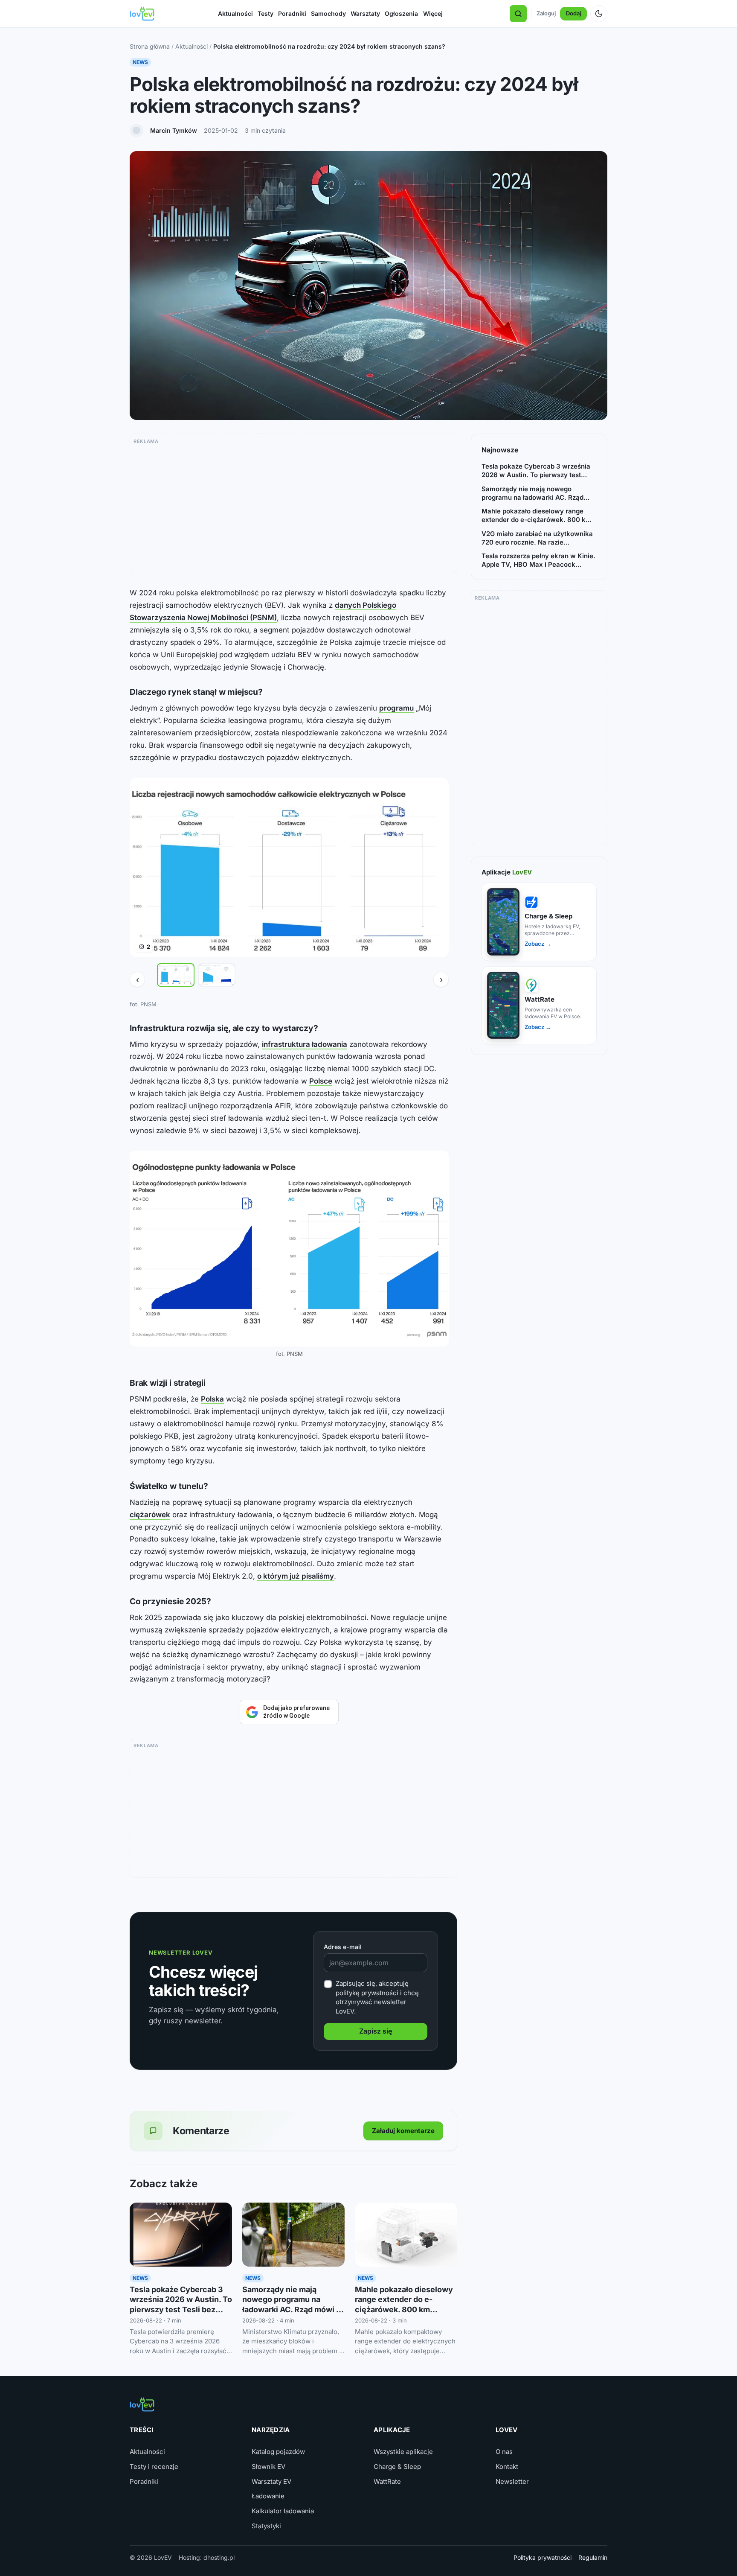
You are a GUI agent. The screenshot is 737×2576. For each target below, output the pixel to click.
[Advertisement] (293, 507)
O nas (504, 2452)
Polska (212, 1399)
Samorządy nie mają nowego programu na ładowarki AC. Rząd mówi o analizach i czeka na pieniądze (292, 2309)
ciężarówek (150, 1515)
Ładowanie (268, 2496)
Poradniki (292, 13)
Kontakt (507, 2467)
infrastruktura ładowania (305, 1044)
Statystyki (266, 2526)
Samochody (328, 13)
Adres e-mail (343, 1947)
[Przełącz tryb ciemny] (599, 14)
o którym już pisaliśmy (296, 1576)
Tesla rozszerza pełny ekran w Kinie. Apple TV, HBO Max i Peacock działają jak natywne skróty (538, 561)
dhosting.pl (219, 2557)
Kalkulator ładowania (283, 2511)
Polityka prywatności (543, 2557)
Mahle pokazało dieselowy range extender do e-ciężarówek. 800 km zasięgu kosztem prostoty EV (404, 2309)
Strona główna (150, 46)
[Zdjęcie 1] (176, 975)
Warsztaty (365, 13)
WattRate (387, 2481)
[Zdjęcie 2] (217, 975)
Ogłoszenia (401, 13)
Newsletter (512, 2481)
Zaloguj (546, 13)
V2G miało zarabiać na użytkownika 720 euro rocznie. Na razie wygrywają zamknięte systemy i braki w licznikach (537, 538)
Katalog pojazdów (278, 2452)
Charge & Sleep (397, 2467)
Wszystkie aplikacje (403, 2452)
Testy (265, 13)
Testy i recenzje (154, 2467)
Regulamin (593, 2557)
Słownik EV (268, 2467)
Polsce (321, 1081)
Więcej (433, 13)
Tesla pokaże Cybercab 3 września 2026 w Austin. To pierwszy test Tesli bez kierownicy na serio (536, 471)
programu (396, 708)
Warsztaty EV (271, 2481)
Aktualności (235, 13)
